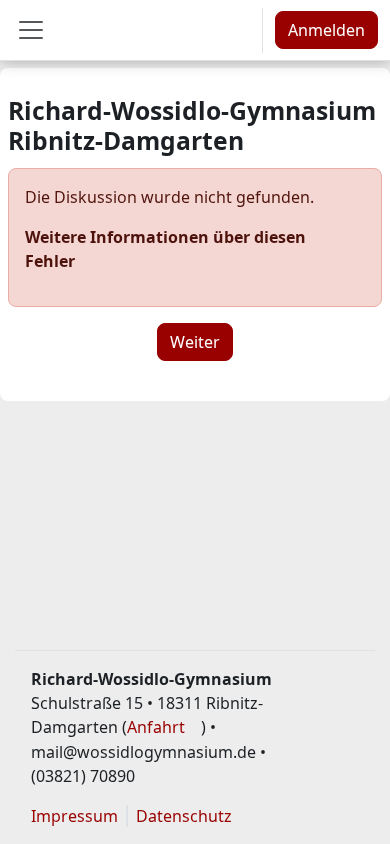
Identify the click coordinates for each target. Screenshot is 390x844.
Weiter (195, 342)
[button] (240, 30)
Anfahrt (156, 727)
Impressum (74, 816)
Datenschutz (184, 816)
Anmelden (326, 30)
